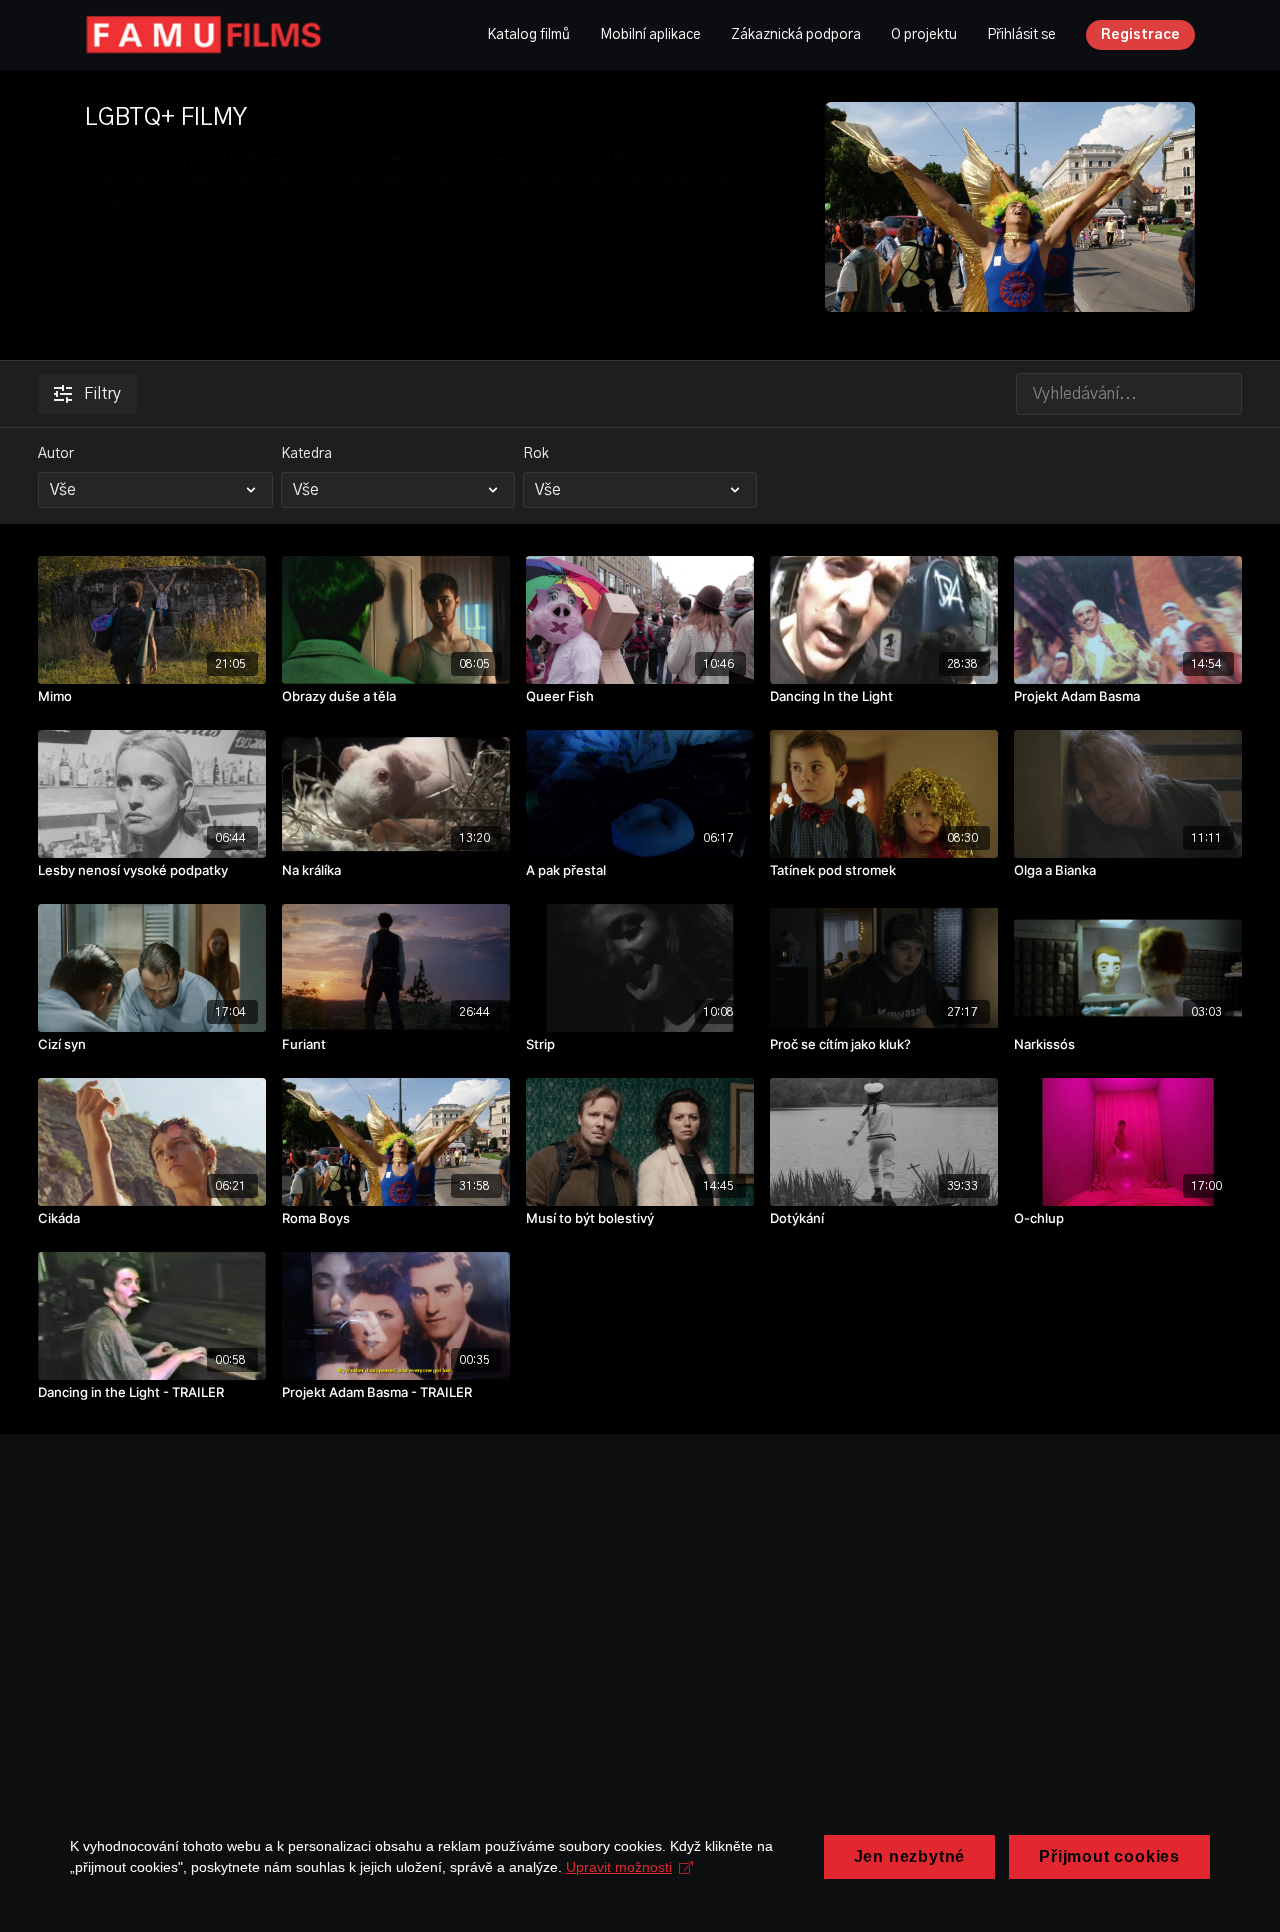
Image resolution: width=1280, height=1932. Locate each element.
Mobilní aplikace (650, 35)
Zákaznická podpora (796, 35)
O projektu (924, 35)
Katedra (306, 454)
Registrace (1140, 35)
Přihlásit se (1021, 35)
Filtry (102, 394)
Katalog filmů (528, 35)
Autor (56, 454)
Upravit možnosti (619, 1867)
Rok (536, 454)
